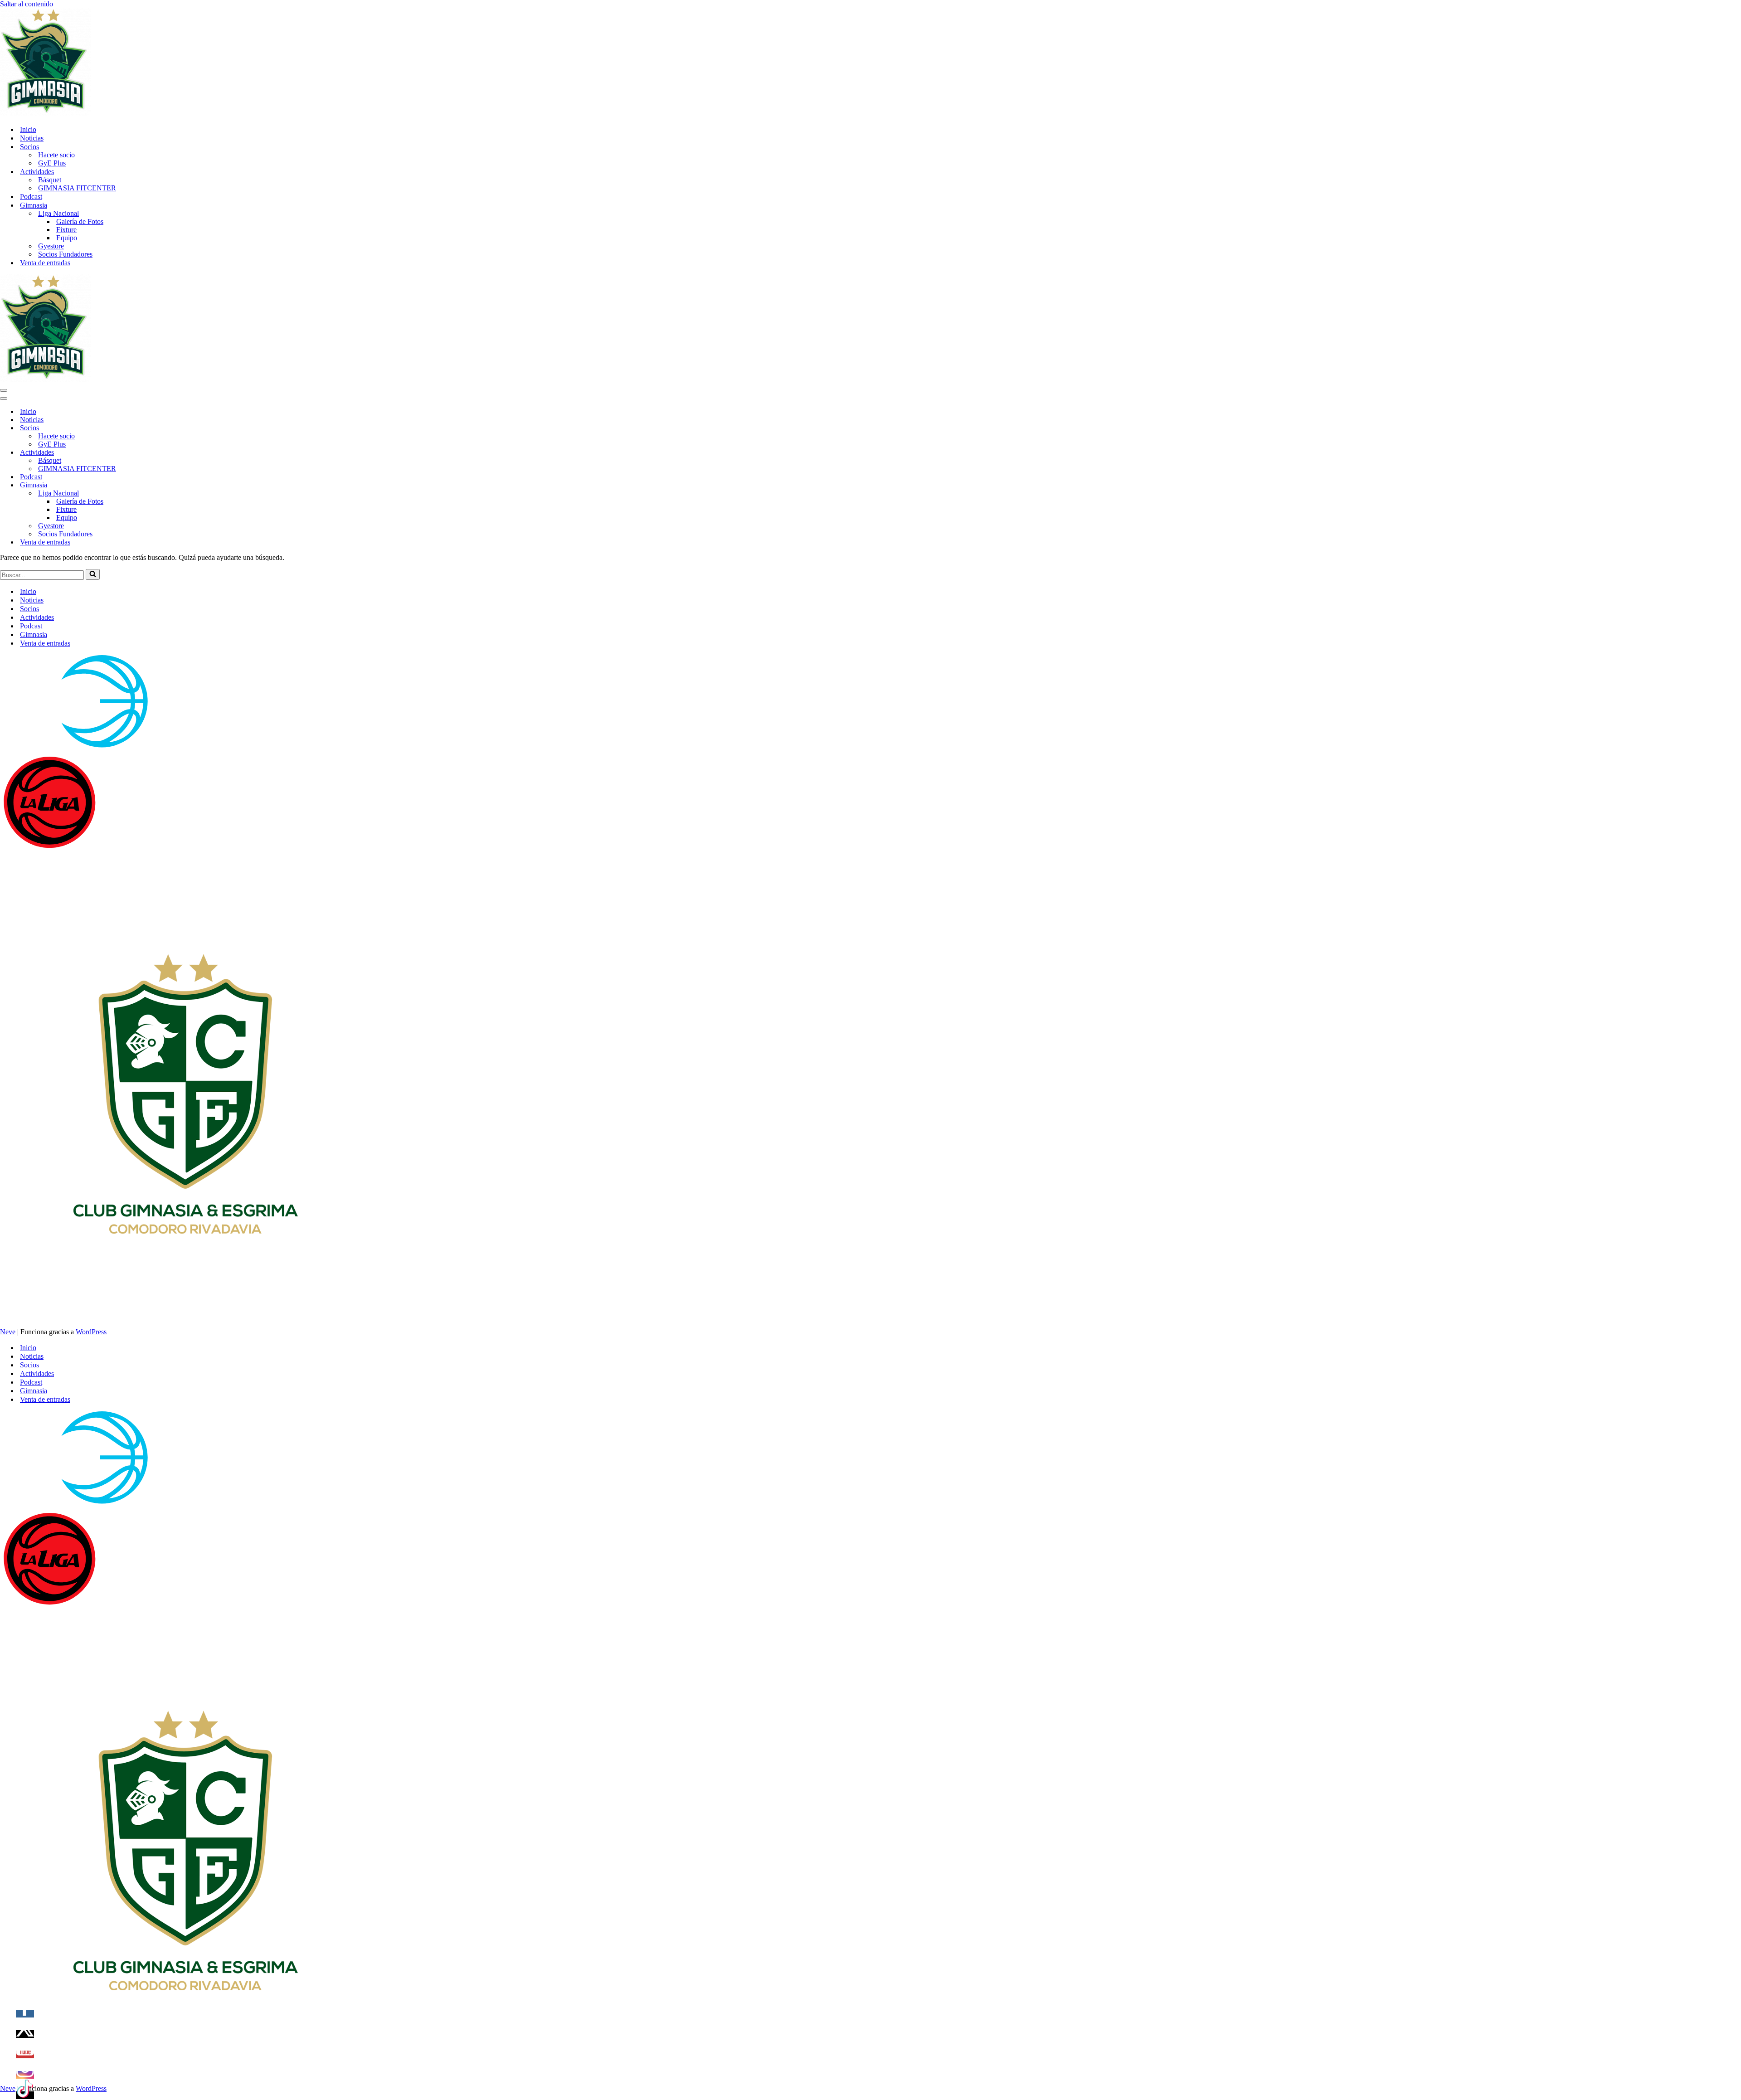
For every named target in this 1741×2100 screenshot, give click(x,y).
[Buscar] (93, 574)
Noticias (32, 138)
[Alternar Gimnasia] (159, 485)
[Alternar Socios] (159, 428)
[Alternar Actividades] (159, 453)
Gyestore (51, 246)
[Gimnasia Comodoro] (45, 114)
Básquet (50, 180)
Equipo (67, 238)
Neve (8, 1332)
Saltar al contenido (27, 4)
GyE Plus (52, 163)
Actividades (37, 617)
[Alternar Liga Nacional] (159, 493)
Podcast (31, 197)
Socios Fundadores (65, 254)
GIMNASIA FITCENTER (77, 188)
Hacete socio (56, 155)
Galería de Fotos (80, 221)
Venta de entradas (45, 263)
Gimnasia (34, 634)
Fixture (66, 230)
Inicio (28, 129)
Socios (29, 609)
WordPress (91, 1332)
